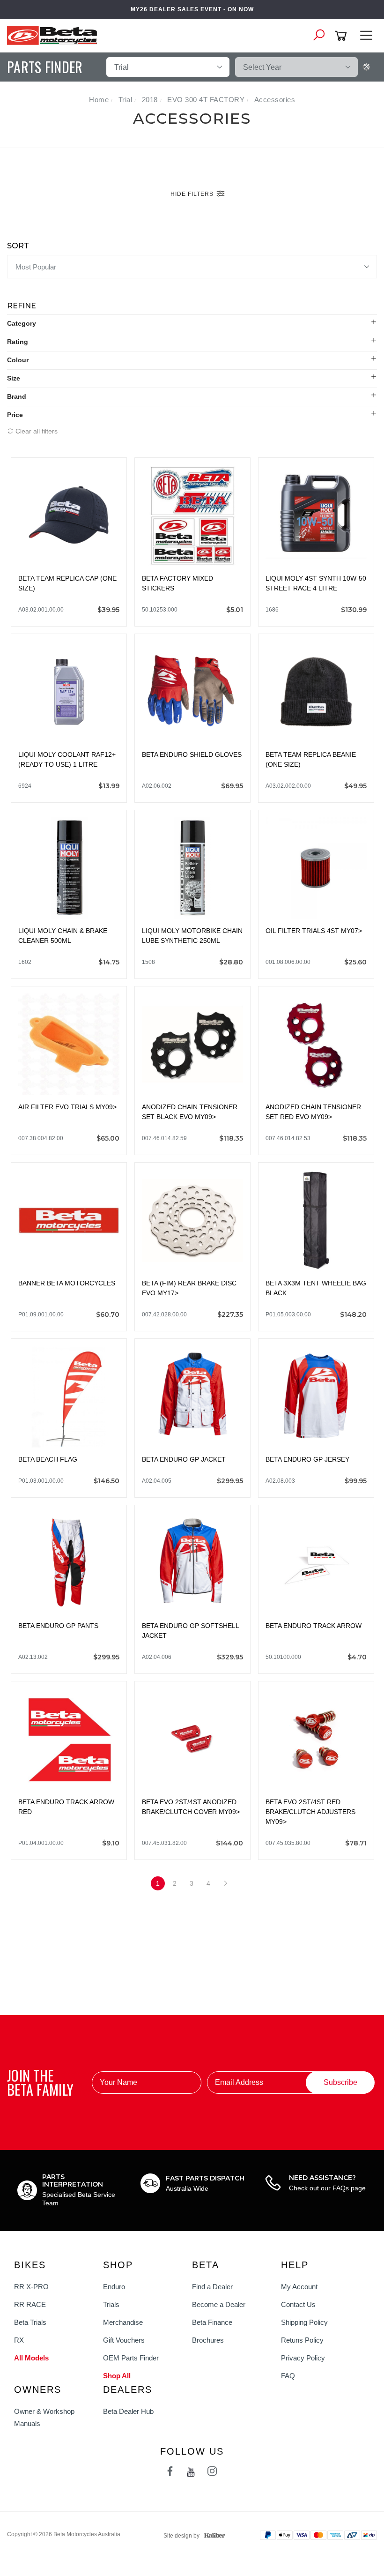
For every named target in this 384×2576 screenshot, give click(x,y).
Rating (18, 342)
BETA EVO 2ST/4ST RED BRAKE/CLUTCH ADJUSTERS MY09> (310, 1812)
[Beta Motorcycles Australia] (55, 35)
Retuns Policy (302, 2340)
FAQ (288, 2376)
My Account (299, 2287)
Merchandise (123, 2322)
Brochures (208, 2340)
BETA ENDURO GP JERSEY (307, 1459)
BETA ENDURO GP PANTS (58, 1626)
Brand (17, 396)
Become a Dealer (219, 2304)
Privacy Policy (303, 2358)
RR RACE (30, 2304)
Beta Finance (212, 2322)
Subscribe (340, 2082)
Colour (18, 360)
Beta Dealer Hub (128, 2411)
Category (22, 323)
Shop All (117, 2376)
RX (19, 2340)
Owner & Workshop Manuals (44, 2417)
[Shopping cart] (342, 36)
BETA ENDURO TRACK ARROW (314, 1626)
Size (14, 378)
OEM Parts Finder (131, 2358)
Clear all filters (36, 431)
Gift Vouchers (124, 2340)
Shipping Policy (304, 2322)
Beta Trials (30, 2322)
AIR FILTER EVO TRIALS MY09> (67, 1107)
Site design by (181, 2536)
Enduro (114, 2287)
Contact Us (298, 2304)
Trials (111, 2304)
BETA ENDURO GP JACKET (184, 1459)
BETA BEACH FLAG (48, 1459)
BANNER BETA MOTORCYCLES (67, 1283)
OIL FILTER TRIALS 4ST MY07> (314, 931)
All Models (31, 2358)
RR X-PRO (31, 2287)
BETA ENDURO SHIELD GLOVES (192, 754)
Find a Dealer (212, 2287)
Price (15, 415)
